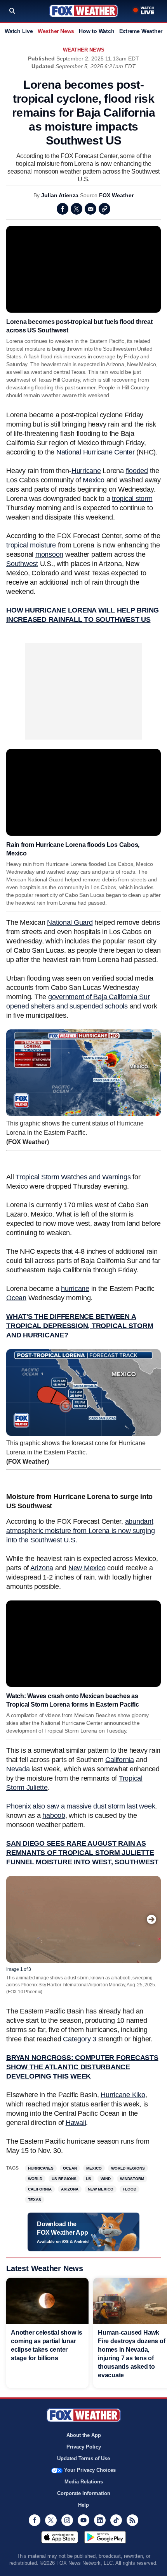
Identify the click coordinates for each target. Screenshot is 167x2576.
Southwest (22, 564)
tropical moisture (31, 545)
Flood (130, 2189)
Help (83, 2505)
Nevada (18, 1769)
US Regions (64, 2179)
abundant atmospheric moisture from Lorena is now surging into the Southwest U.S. (80, 1531)
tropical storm (132, 499)
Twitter (77, 209)
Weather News (56, 31)
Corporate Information (84, 2493)
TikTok (116, 2520)
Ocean (70, 2168)
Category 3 (80, 2039)
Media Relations (84, 2482)
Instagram (67, 2520)
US (89, 2179)
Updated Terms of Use (83, 2458)
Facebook (63, 209)
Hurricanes (41, 2168)
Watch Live (19, 31)
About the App (84, 2435)
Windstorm (132, 2179)
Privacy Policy (84, 2447)
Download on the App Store (60, 2537)
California (120, 1760)
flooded (137, 471)
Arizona (42, 1568)
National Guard (70, 922)
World (35, 2179)
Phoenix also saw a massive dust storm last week (81, 1806)
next (151, 1919)
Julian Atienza (60, 195)
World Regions (128, 2168)
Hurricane (86, 471)
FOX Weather (116, 195)
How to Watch (97, 31)
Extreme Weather (141, 31)
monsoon (49, 554)
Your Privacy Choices (90, 2470)
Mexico (94, 480)
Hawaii (76, 2123)
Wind (106, 2179)
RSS (132, 2520)
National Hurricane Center (96, 452)
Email (90, 209)
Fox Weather (84, 11)
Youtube (83, 2520)
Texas (35, 2200)
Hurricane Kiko (123, 2095)
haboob (54, 1815)
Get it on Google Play (105, 2537)
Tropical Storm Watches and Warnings (73, 1177)
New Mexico (87, 1568)
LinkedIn (100, 2520)
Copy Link (104, 209)
